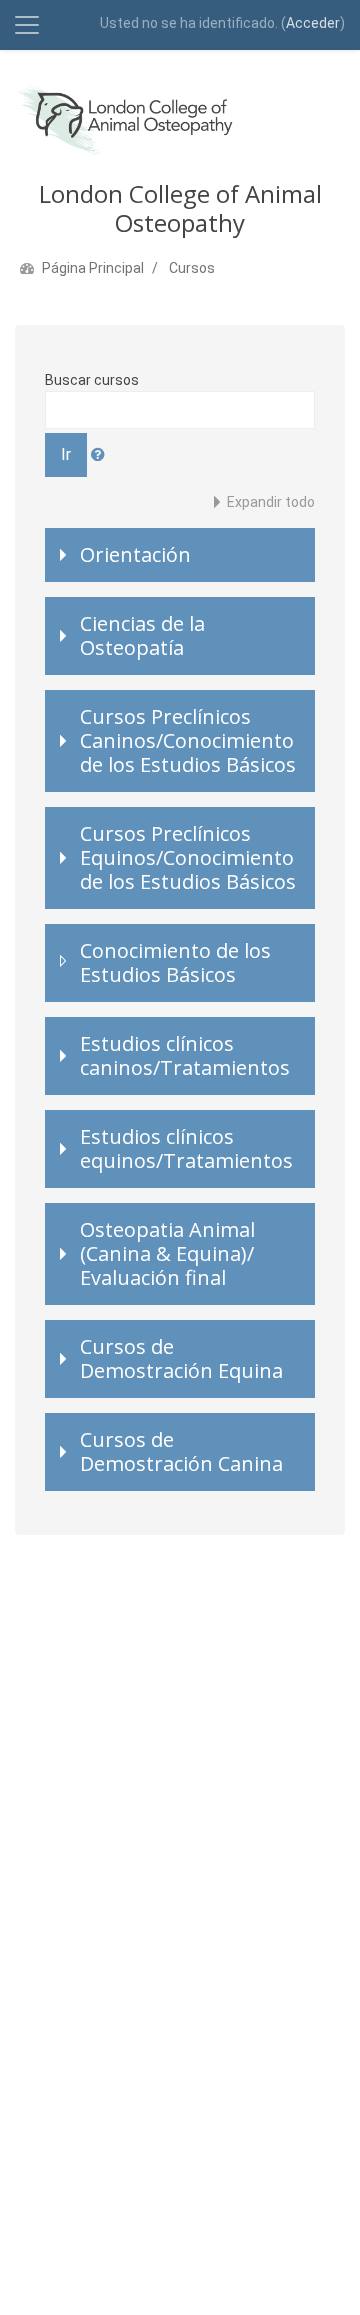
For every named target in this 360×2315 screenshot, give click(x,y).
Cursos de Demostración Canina (181, 1451)
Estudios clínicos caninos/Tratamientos (185, 1055)
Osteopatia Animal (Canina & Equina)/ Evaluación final (167, 1253)
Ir (66, 454)
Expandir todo (271, 502)
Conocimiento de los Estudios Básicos (175, 962)
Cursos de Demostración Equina (181, 1358)
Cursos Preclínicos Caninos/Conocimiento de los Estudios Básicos (188, 740)
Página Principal (93, 268)
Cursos (192, 268)
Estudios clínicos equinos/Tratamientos (186, 1148)
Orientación (135, 554)
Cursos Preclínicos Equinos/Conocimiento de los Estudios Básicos (188, 857)
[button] (100, 455)
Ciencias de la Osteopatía (142, 635)
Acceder (313, 23)
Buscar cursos (92, 380)
